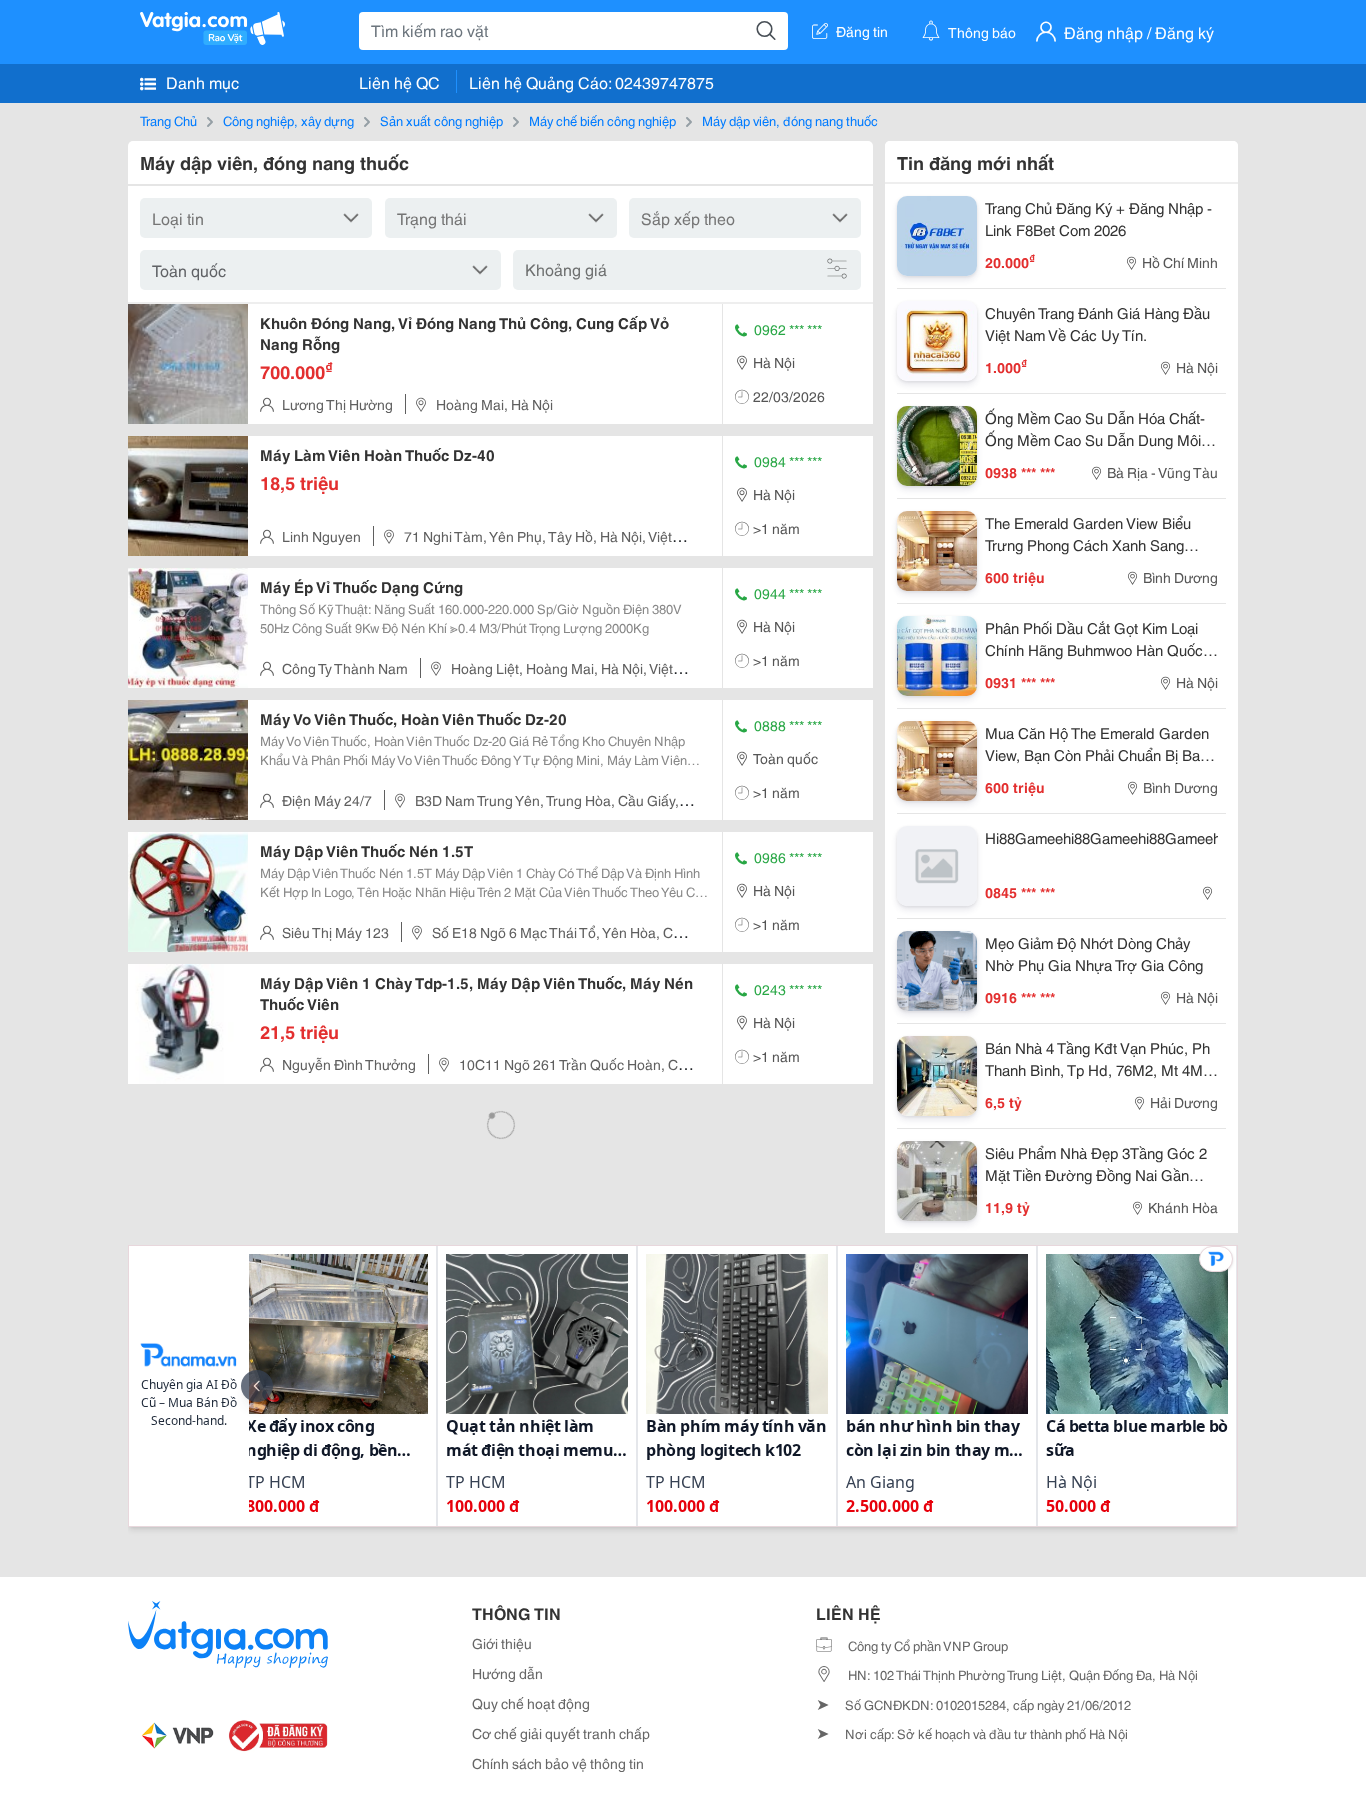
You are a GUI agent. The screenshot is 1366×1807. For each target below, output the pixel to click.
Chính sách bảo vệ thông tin (558, 1763)
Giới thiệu (502, 1643)
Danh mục (200, 81)
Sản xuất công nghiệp (441, 120)
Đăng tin (862, 31)
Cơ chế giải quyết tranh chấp (561, 1733)
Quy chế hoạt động (531, 1703)
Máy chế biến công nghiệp (602, 120)
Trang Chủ (168, 120)
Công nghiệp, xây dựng (288, 120)
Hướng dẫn (507, 1673)
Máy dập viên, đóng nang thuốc (790, 120)
